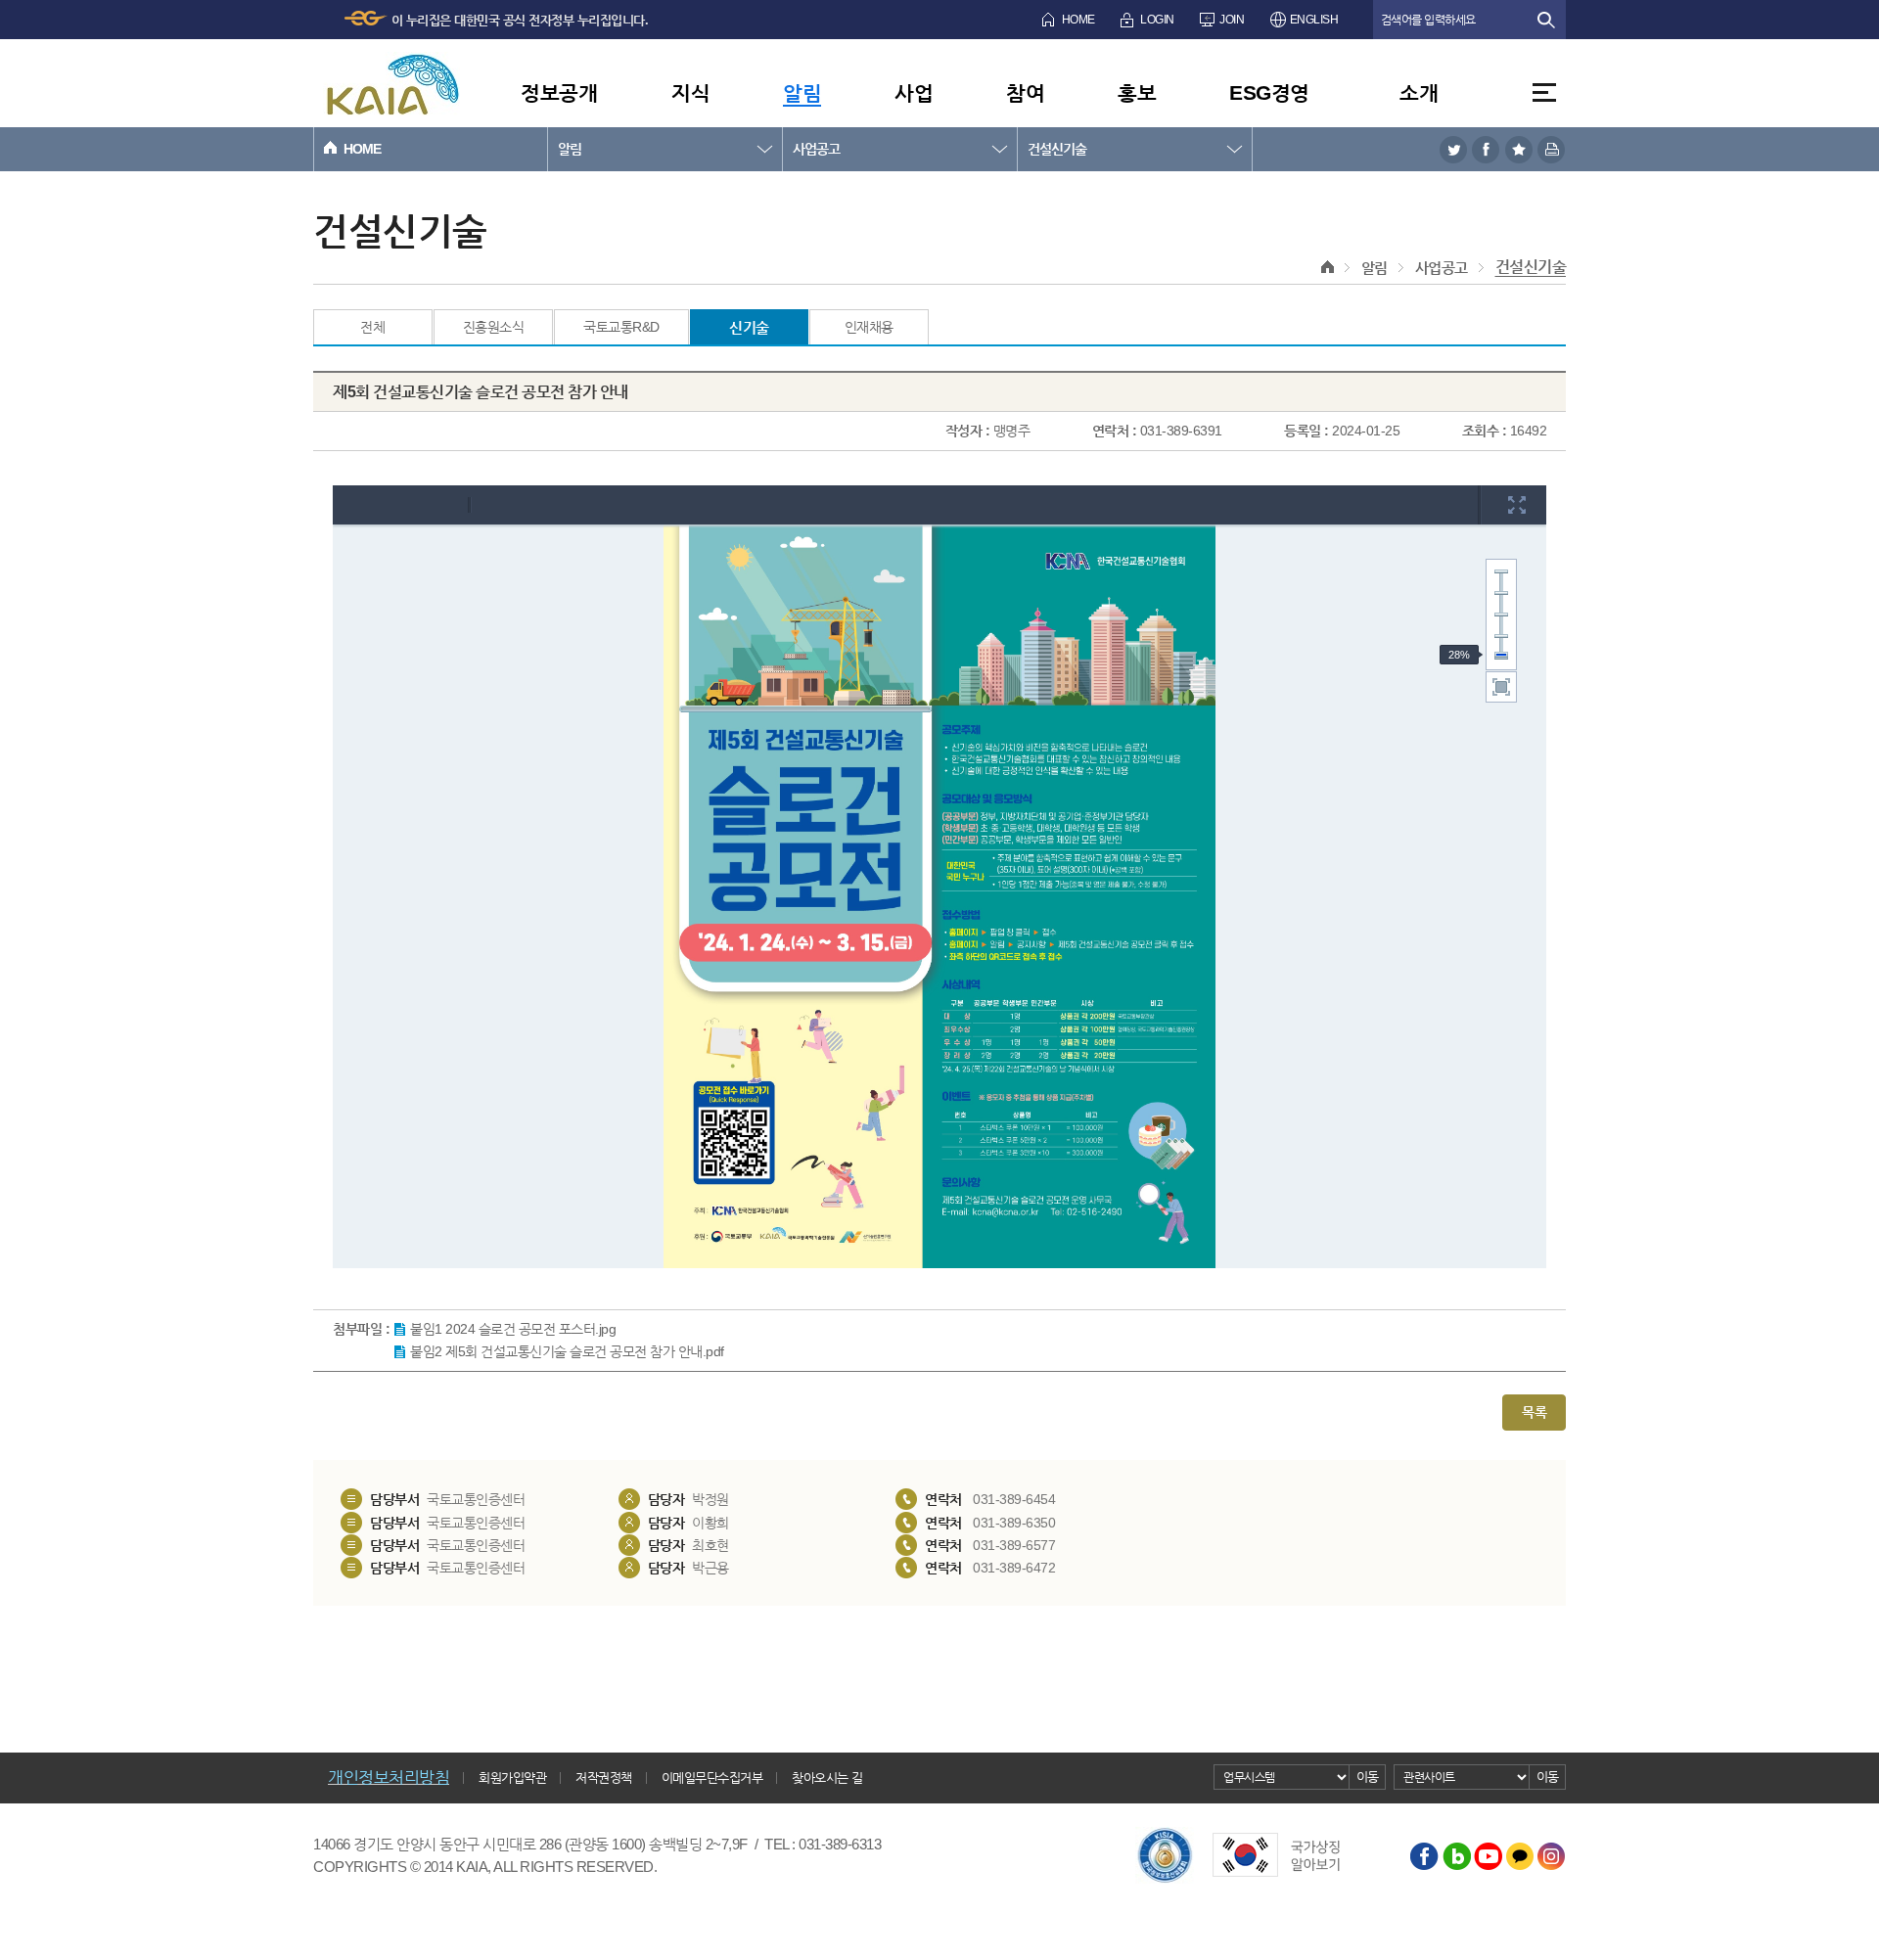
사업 (914, 92)
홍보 (1137, 92)
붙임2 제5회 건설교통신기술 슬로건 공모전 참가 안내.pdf (567, 1351)
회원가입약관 (512, 1778)
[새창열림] (1453, 149)
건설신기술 (1057, 149)
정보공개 (559, 92)
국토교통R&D (621, 327)
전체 (372, 327)
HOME (1078, 20)
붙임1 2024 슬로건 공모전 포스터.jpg (513, 1329)
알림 (802, 92)
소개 (1419, 92)
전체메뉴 (1544, 92)
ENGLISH (1314, 20)
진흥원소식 (494, 327)
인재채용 (869, 327)
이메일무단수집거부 (712, 1778)
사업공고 (816, 149)
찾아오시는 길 (827, 1778)
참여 (1025, 92)
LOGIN (1157, 20)
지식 (690, 92)
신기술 (749, 327)
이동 (1368, 1777)
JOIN (1232, 20)
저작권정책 (604, 1778)
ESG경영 (1269, 92)
